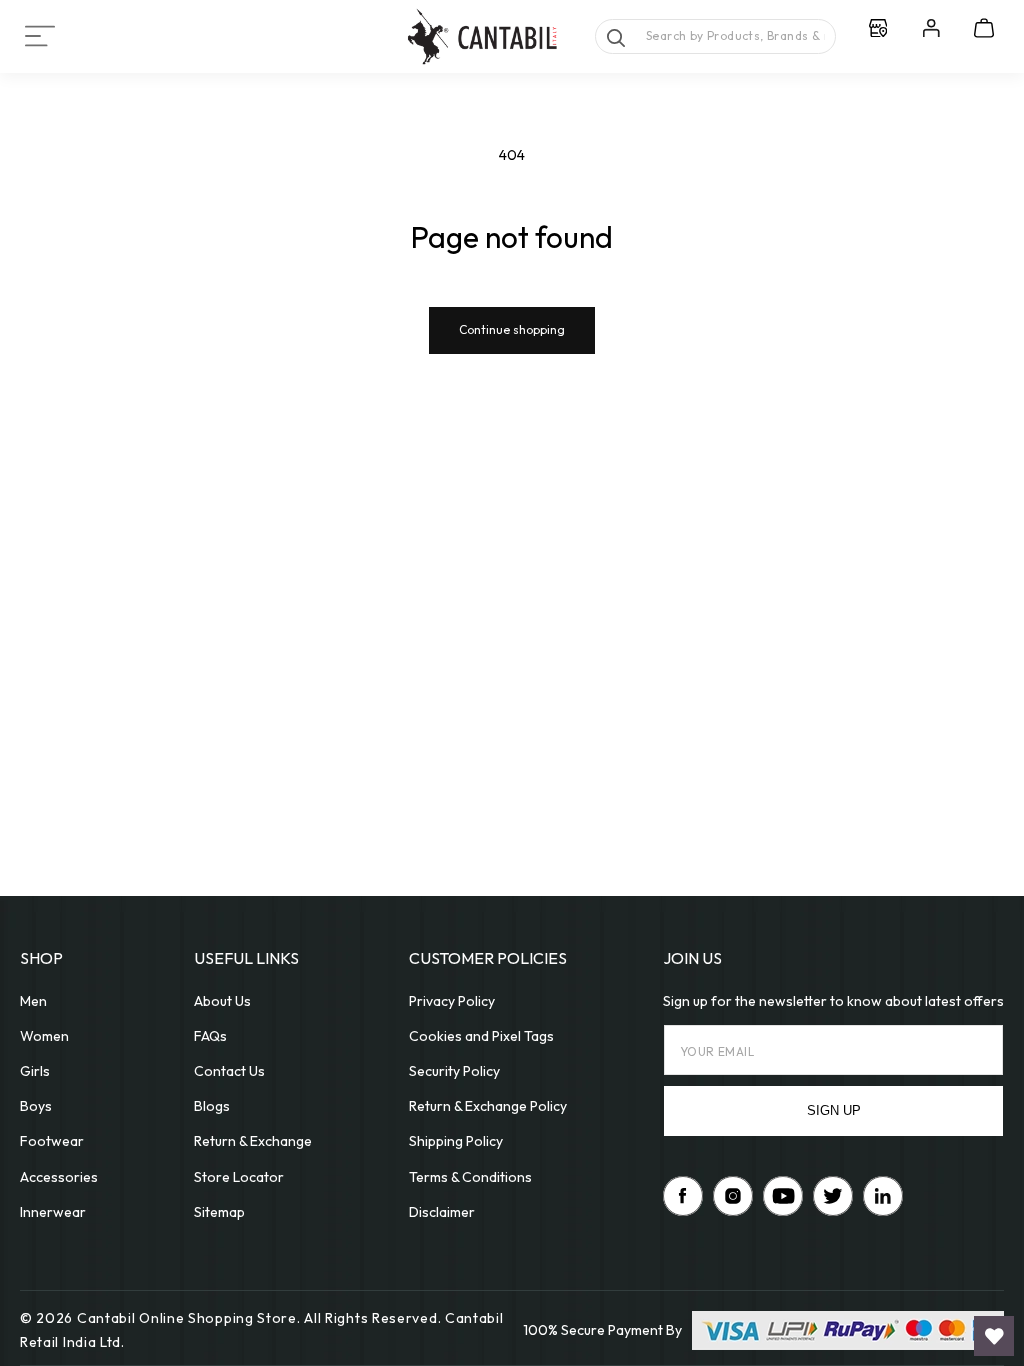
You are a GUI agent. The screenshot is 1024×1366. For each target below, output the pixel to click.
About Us (222, 1001)
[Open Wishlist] (994, 1336)
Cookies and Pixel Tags (481, 1036)
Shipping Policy (456, 1141)
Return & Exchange (253, 1141)
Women (44, 1036)
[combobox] (715, 36)
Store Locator (239, 1177)
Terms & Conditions (470, 1177)
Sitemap (219, 1212)
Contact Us (229, 1071)
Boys (36, 1106)
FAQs (210, 1036)
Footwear (52, 1141)
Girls (35, 1071)
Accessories (59, 1177)
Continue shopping (512, 329)
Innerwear (53, 1212)
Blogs (212, 1106)
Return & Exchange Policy (488, 1106)
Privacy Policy (452, 1001)
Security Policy (454, 1071)
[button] (40, 36)
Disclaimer (442, 1212)
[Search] (616, 38)
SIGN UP (834, 1110)
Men (33, 1001)
